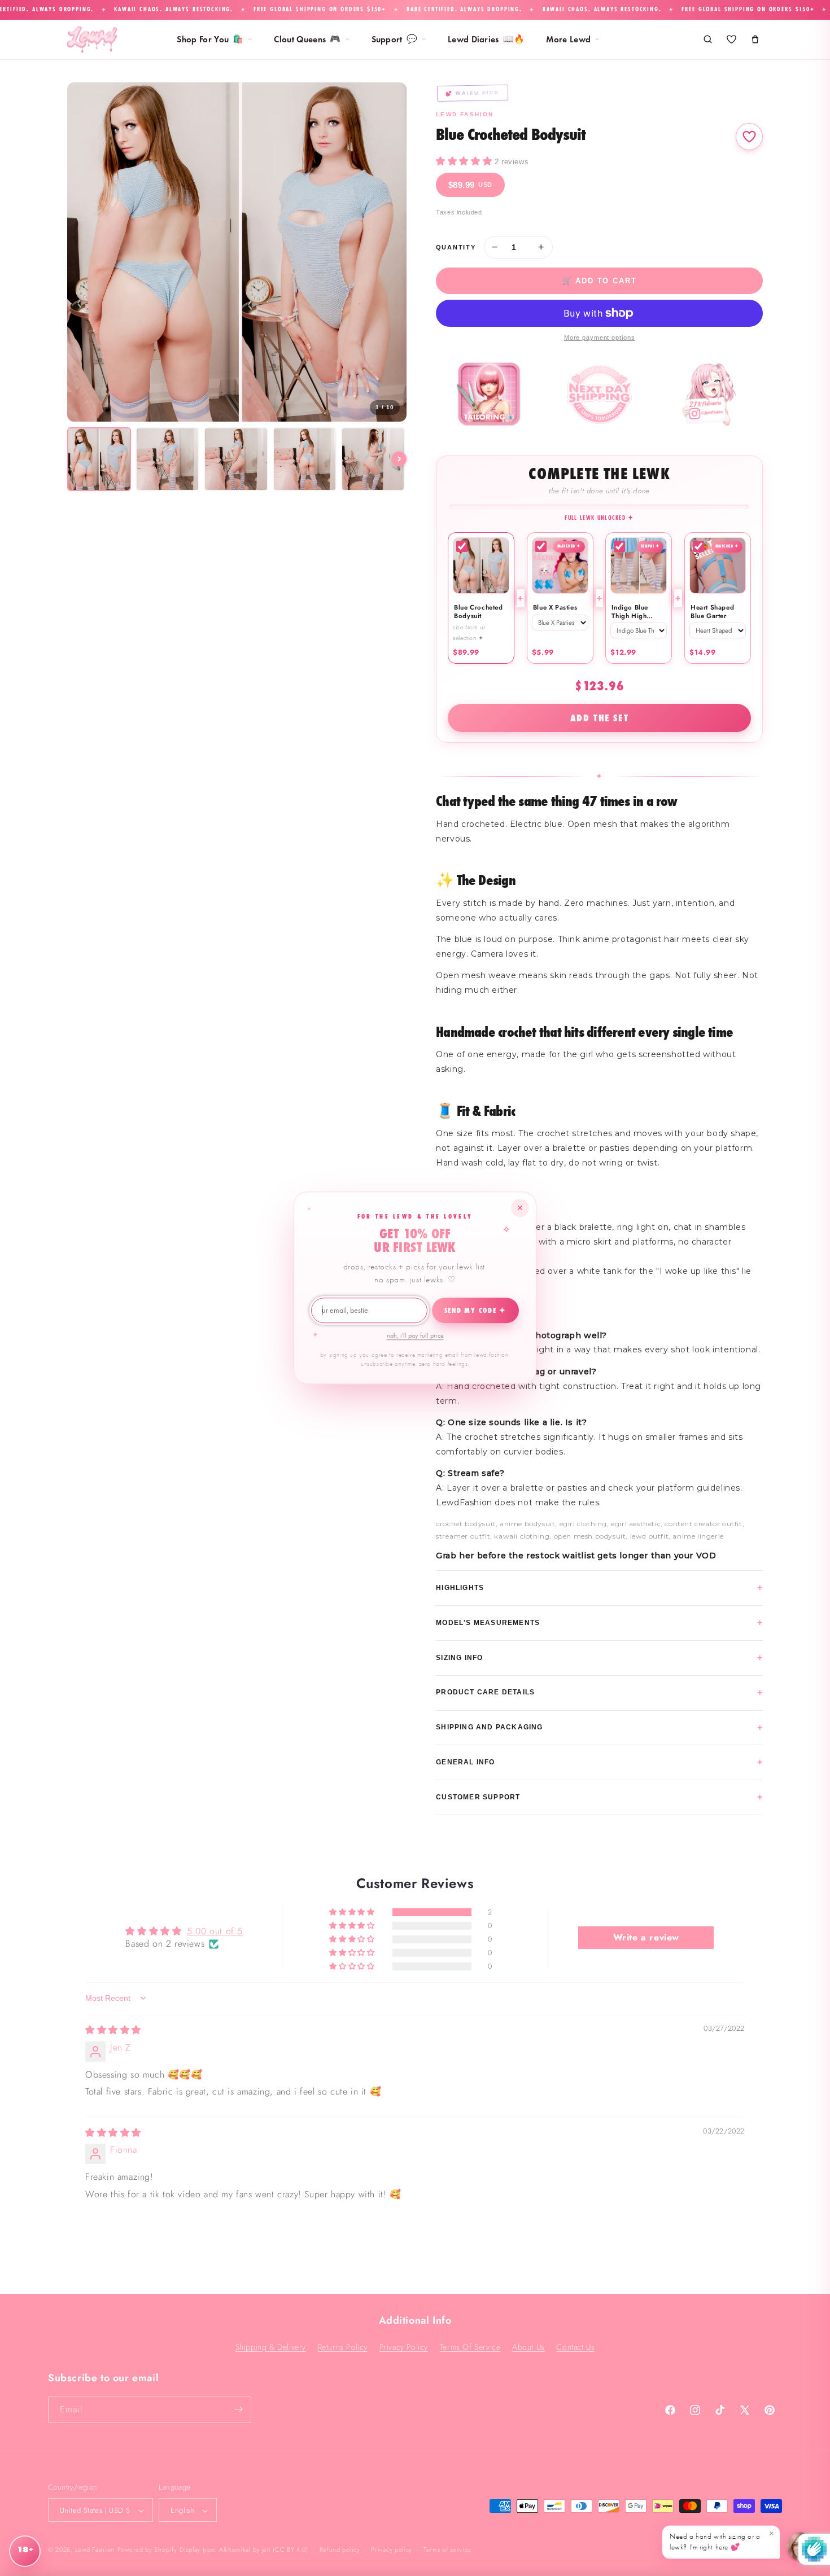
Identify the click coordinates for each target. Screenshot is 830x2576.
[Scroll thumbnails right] (399, 459)
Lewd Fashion (95, 2550)
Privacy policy (392, 2549)
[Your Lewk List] (731, 40)
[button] (465, 161)
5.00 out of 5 (215, 1931)
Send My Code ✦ (476, 1311)
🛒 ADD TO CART (600, 281)
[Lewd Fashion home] (92, 40)
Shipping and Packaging (599, 1727)
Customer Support (599, 1797)
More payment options (600, 338)
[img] (113, 2030)
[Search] (707, 40)
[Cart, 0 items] (755, 40)
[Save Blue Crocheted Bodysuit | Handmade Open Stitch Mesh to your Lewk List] (749, 137)
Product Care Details (599, 1692)
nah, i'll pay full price (415, 1335)
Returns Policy (343, 2346)
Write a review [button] (646, 1937)
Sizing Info (599, 1657)
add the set (600, 718)
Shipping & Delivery (271, 2346)
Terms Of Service (470, 2346)
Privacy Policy (404, 2346)
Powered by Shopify (147, 2550)
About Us (528, 2346)
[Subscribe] (238, 2409)
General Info (599, 1762)
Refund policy (340, 2549)
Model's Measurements (599, 1622)
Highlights (599, 1587)
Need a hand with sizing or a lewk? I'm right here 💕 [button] (722, 2540)
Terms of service (447, 2549)
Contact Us (575, 2346)
